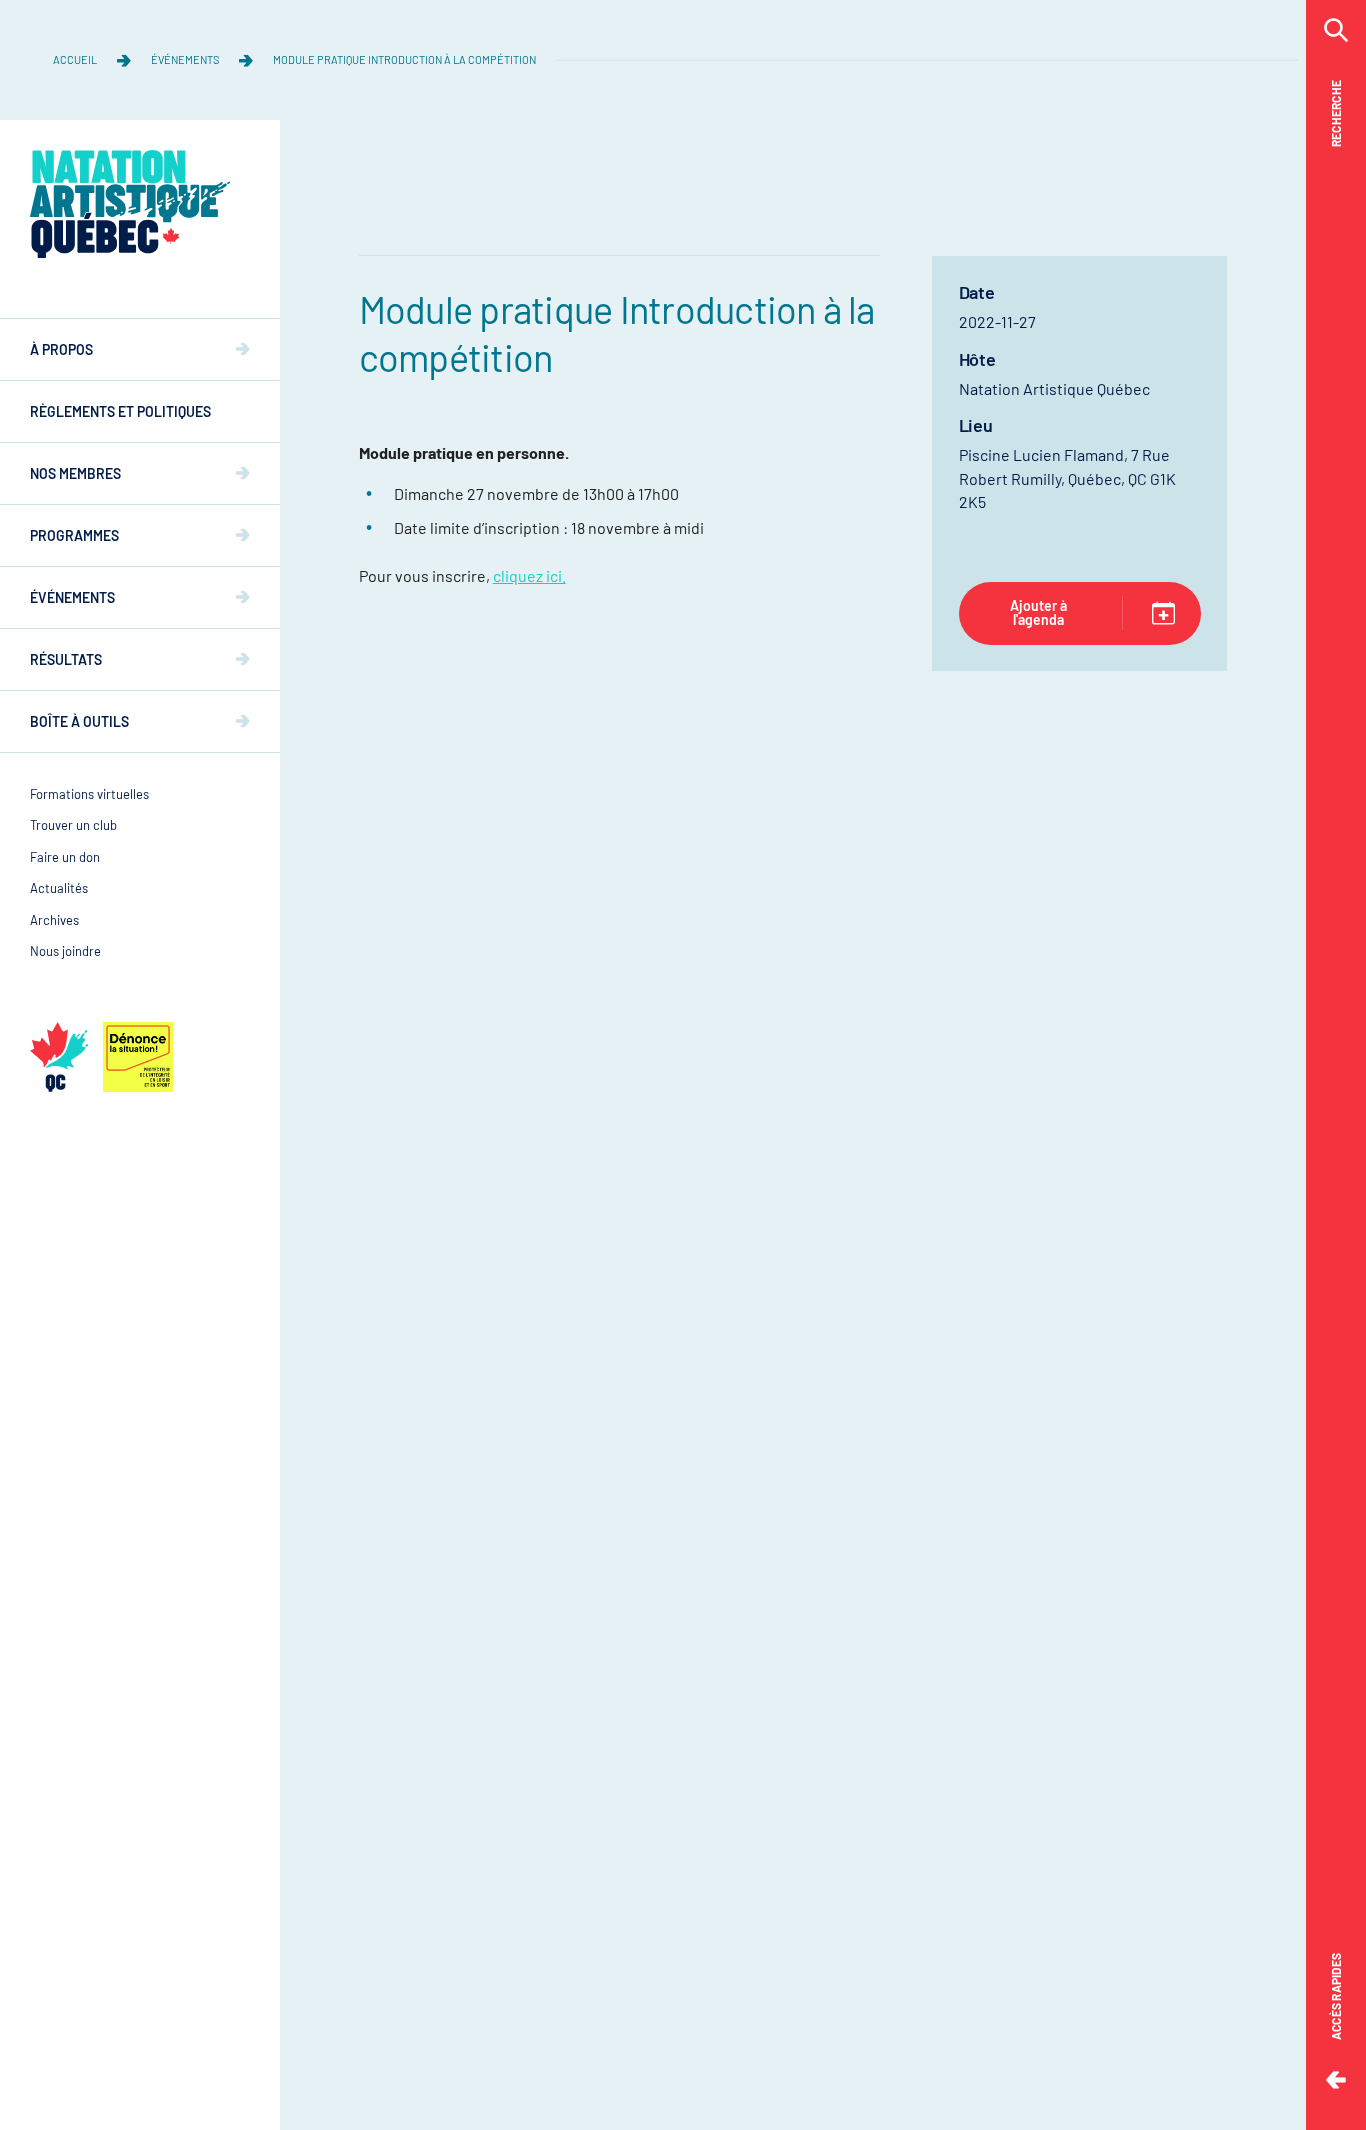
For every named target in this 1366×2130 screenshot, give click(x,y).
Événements (185, 59)
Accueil (75, 59)
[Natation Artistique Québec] (130, 204)
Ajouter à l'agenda (1038, 612)
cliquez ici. (529, 575)
